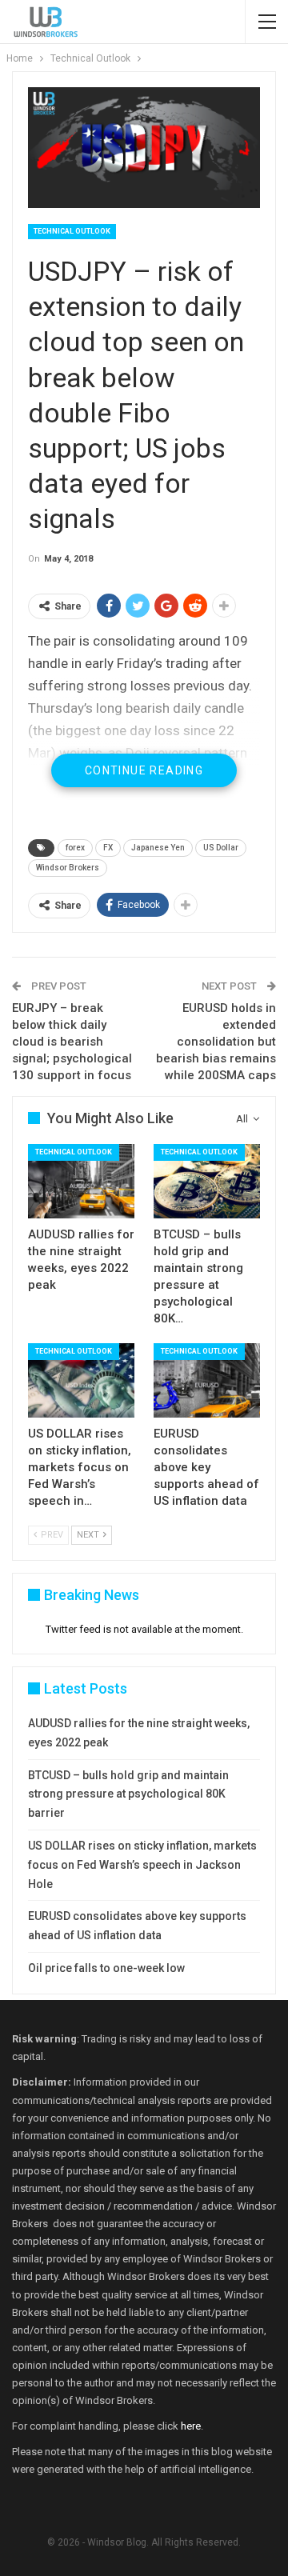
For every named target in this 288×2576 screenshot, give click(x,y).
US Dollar (221, 848)
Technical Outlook (72, 231)
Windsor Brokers (68, 868)
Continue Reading (144, 770)
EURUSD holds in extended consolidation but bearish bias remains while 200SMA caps (216, 1042)
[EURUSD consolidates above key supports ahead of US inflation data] (207, 1380)
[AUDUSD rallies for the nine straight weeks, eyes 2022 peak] (81, 1181)
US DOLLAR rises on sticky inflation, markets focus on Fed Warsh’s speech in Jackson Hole (142, 1865)
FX (108, 848)
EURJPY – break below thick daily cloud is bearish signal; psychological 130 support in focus (72, 1042)
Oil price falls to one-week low (106, 1968)
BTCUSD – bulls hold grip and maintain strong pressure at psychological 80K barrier (128, 1794)
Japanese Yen (158, 848)
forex (75, 848)
